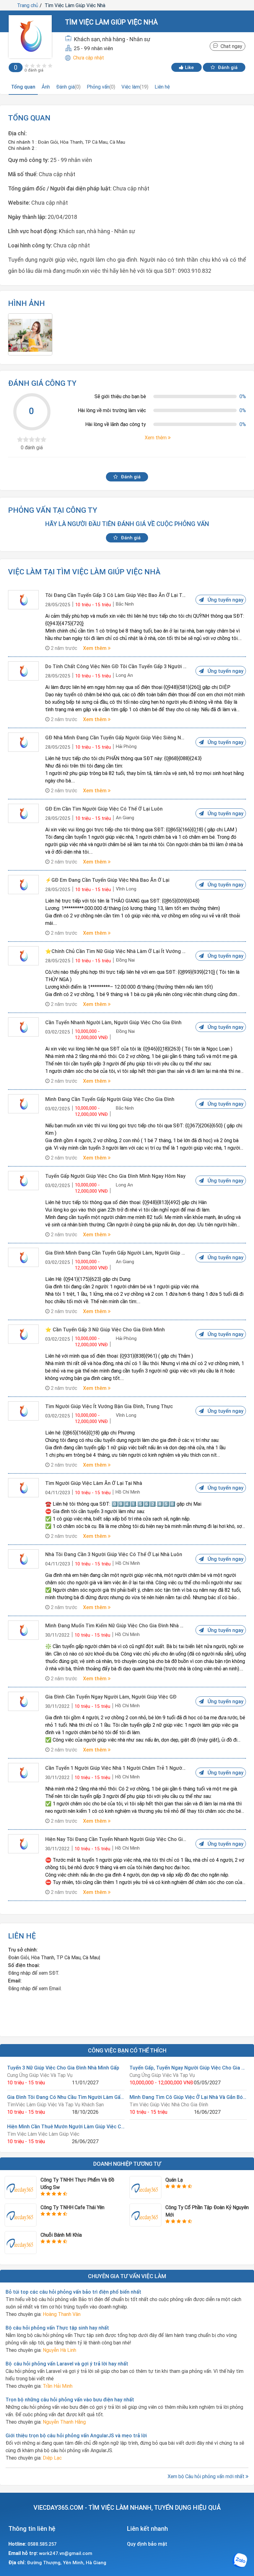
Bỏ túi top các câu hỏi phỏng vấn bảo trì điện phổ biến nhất (73, 2292)
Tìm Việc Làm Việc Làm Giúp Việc (43, 2134)
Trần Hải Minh (58, 2386)
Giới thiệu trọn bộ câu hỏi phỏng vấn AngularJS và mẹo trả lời (76, 2435)
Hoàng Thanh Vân (62, 2314)
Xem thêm (95, 648)
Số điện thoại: (24, 1965)
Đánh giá (227, 67)
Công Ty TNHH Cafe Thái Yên (72, 2207)
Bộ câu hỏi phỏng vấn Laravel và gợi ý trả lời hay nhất (67, 2364)
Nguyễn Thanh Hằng (64, 2422)
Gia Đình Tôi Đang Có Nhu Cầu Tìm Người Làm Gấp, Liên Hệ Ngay (66, 2097)
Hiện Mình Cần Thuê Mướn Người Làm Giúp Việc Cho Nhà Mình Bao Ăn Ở (66, 2126)
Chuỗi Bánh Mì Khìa (61, 2235)
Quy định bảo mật (147, 2544)
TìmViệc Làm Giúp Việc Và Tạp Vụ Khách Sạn (55, 2104)
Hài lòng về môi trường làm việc (112, 410)
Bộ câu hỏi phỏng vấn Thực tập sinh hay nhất (57, 2328)
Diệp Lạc (52, 2458)
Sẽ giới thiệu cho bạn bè (120, 396)
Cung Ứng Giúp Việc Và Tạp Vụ (40, 2075)
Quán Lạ (174, 2180)
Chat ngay (230, 46)
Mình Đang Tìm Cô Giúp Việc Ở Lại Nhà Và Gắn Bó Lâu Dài (188, 2097)
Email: (15, 1981)
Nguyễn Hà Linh (59, 2350)
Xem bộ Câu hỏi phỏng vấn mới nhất (207, 2476)
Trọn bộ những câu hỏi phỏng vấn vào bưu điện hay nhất (70, 2400)
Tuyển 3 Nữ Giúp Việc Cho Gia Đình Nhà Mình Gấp (63, 2068)
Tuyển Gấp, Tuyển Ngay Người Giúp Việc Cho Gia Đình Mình (188, 2068)
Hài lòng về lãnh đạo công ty (116, 424)
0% (243, 396)
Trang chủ (28, 5)
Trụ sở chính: (23, 1950)
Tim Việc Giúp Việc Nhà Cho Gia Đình (169, 2104)
